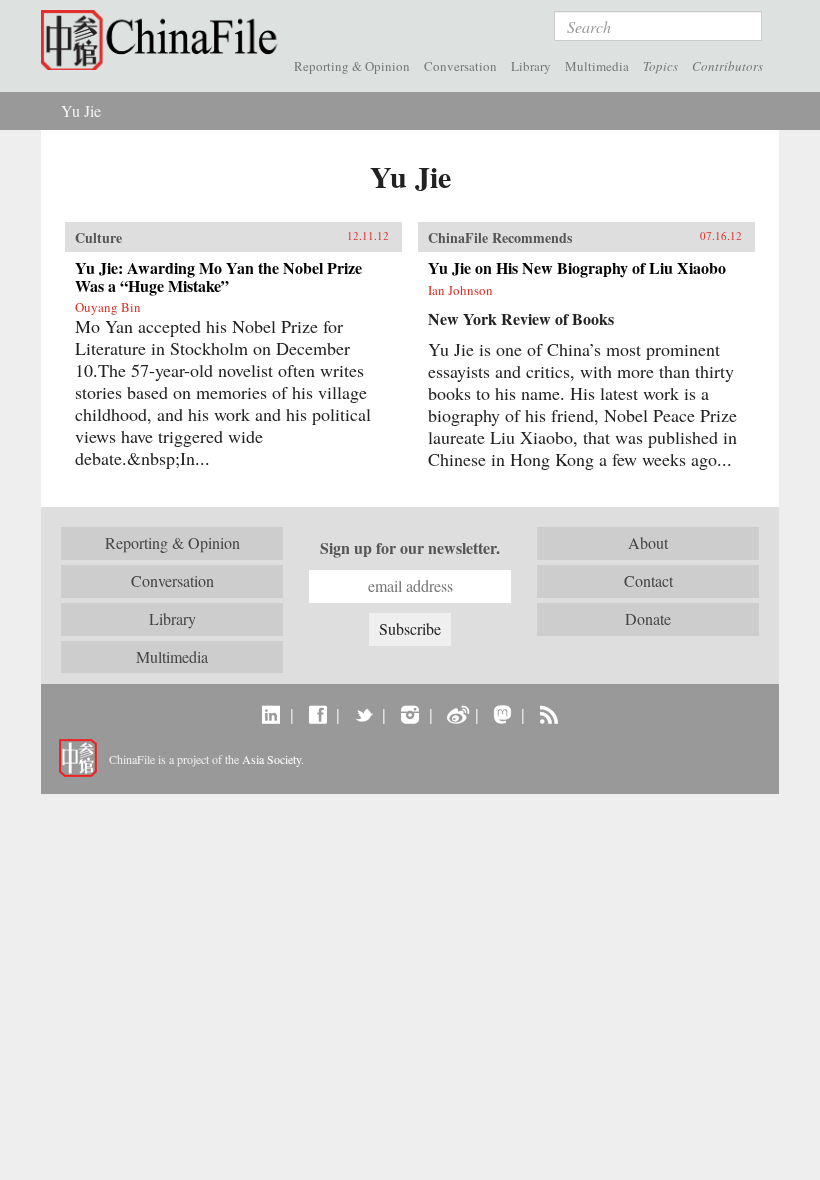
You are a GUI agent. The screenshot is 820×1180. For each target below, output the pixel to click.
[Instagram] (409, 714)
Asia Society (271, 759)
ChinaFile (164, 40)
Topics (660, 66)
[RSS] (548, 714)
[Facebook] (317, 714)
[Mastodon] (502, 714)
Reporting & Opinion (352, 66)
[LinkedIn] (271, 714)
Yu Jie (81, 110)
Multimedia (597, 66)
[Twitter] (363, 714)
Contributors (727, 66)
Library (531, 66)
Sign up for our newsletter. (410, 548)
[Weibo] (456, 714)
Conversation (460, 66)
